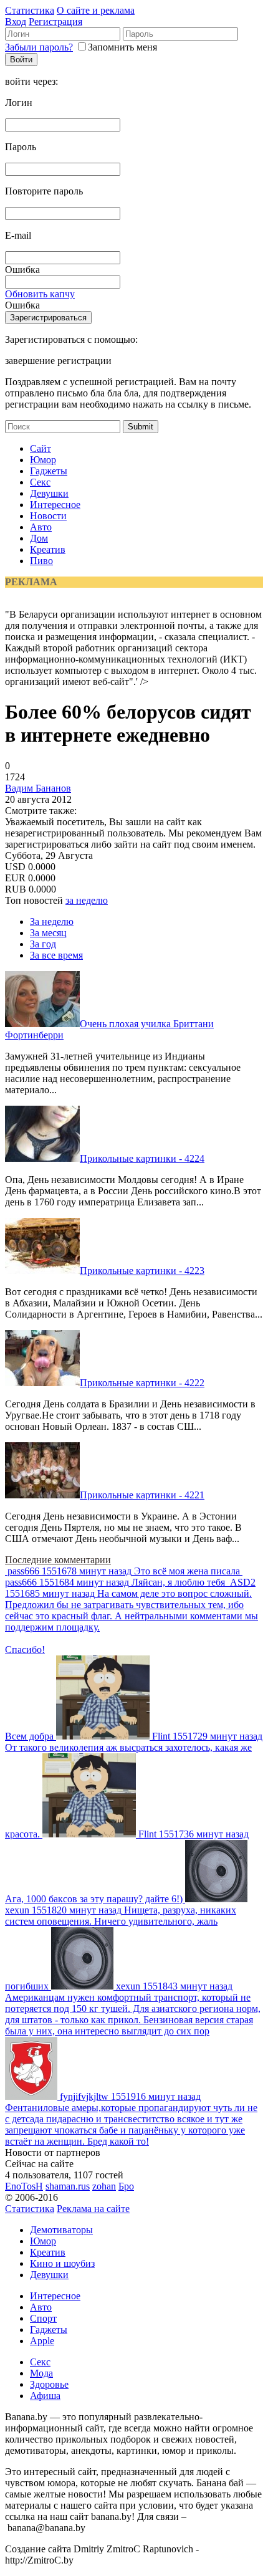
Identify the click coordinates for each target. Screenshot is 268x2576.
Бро (126, 2186)
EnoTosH (24, 2186)
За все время (56, 955)
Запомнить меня (122, 47)
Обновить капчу (40, 294)
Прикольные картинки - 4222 (142, 1383)
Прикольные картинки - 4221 (142, 1495)
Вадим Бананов (38, 788)
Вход (16, 22)
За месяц (48, 933)
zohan (104, 2186)
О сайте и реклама (96, 10)
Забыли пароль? (39, 47)
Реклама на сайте (93, 2209)
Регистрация (55, 22)
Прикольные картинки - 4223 (142, 1271)
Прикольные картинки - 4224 (142, 1158)
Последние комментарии (58, 1560)
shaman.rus (68, 2186)
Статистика (30, 10)
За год (43, 944)
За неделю (52, 922)
